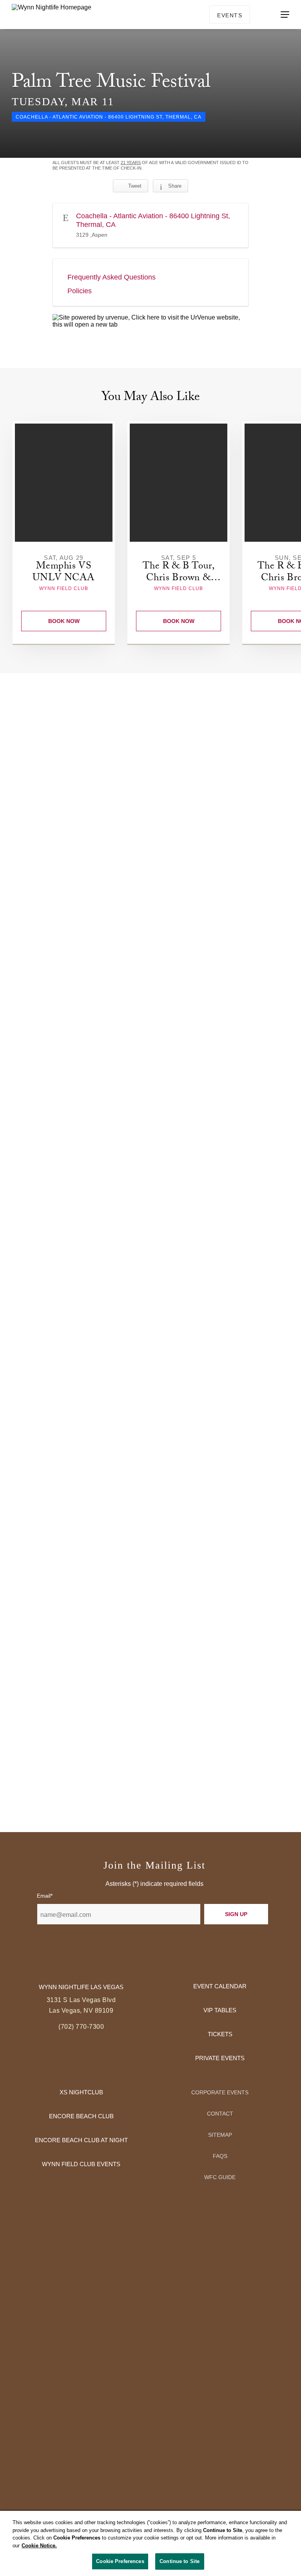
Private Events (220, 2058)
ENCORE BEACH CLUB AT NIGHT (81, 2140)
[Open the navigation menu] (285, 15)
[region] (150, 2543)
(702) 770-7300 (81, 2027)
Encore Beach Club (81, 2116)
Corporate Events (220, 2092)
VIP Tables (220, 2010)
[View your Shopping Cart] (261, 14)
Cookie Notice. (39, 2546)
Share (175, 186)
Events (230, 15)
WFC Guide (220, 2177)
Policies (80, 291)
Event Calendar (220, 1986)
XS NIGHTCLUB (81, 2092)
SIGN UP (236, 1914)
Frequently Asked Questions (112, 277)
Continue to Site (180, 2561)
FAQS (220, 2156)
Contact (220, 2114)
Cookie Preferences (120, 2561)
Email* (45, 1896)
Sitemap (220, 2135)
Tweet (135, 186)
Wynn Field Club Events (81, 2164)
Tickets (220, 2034)
